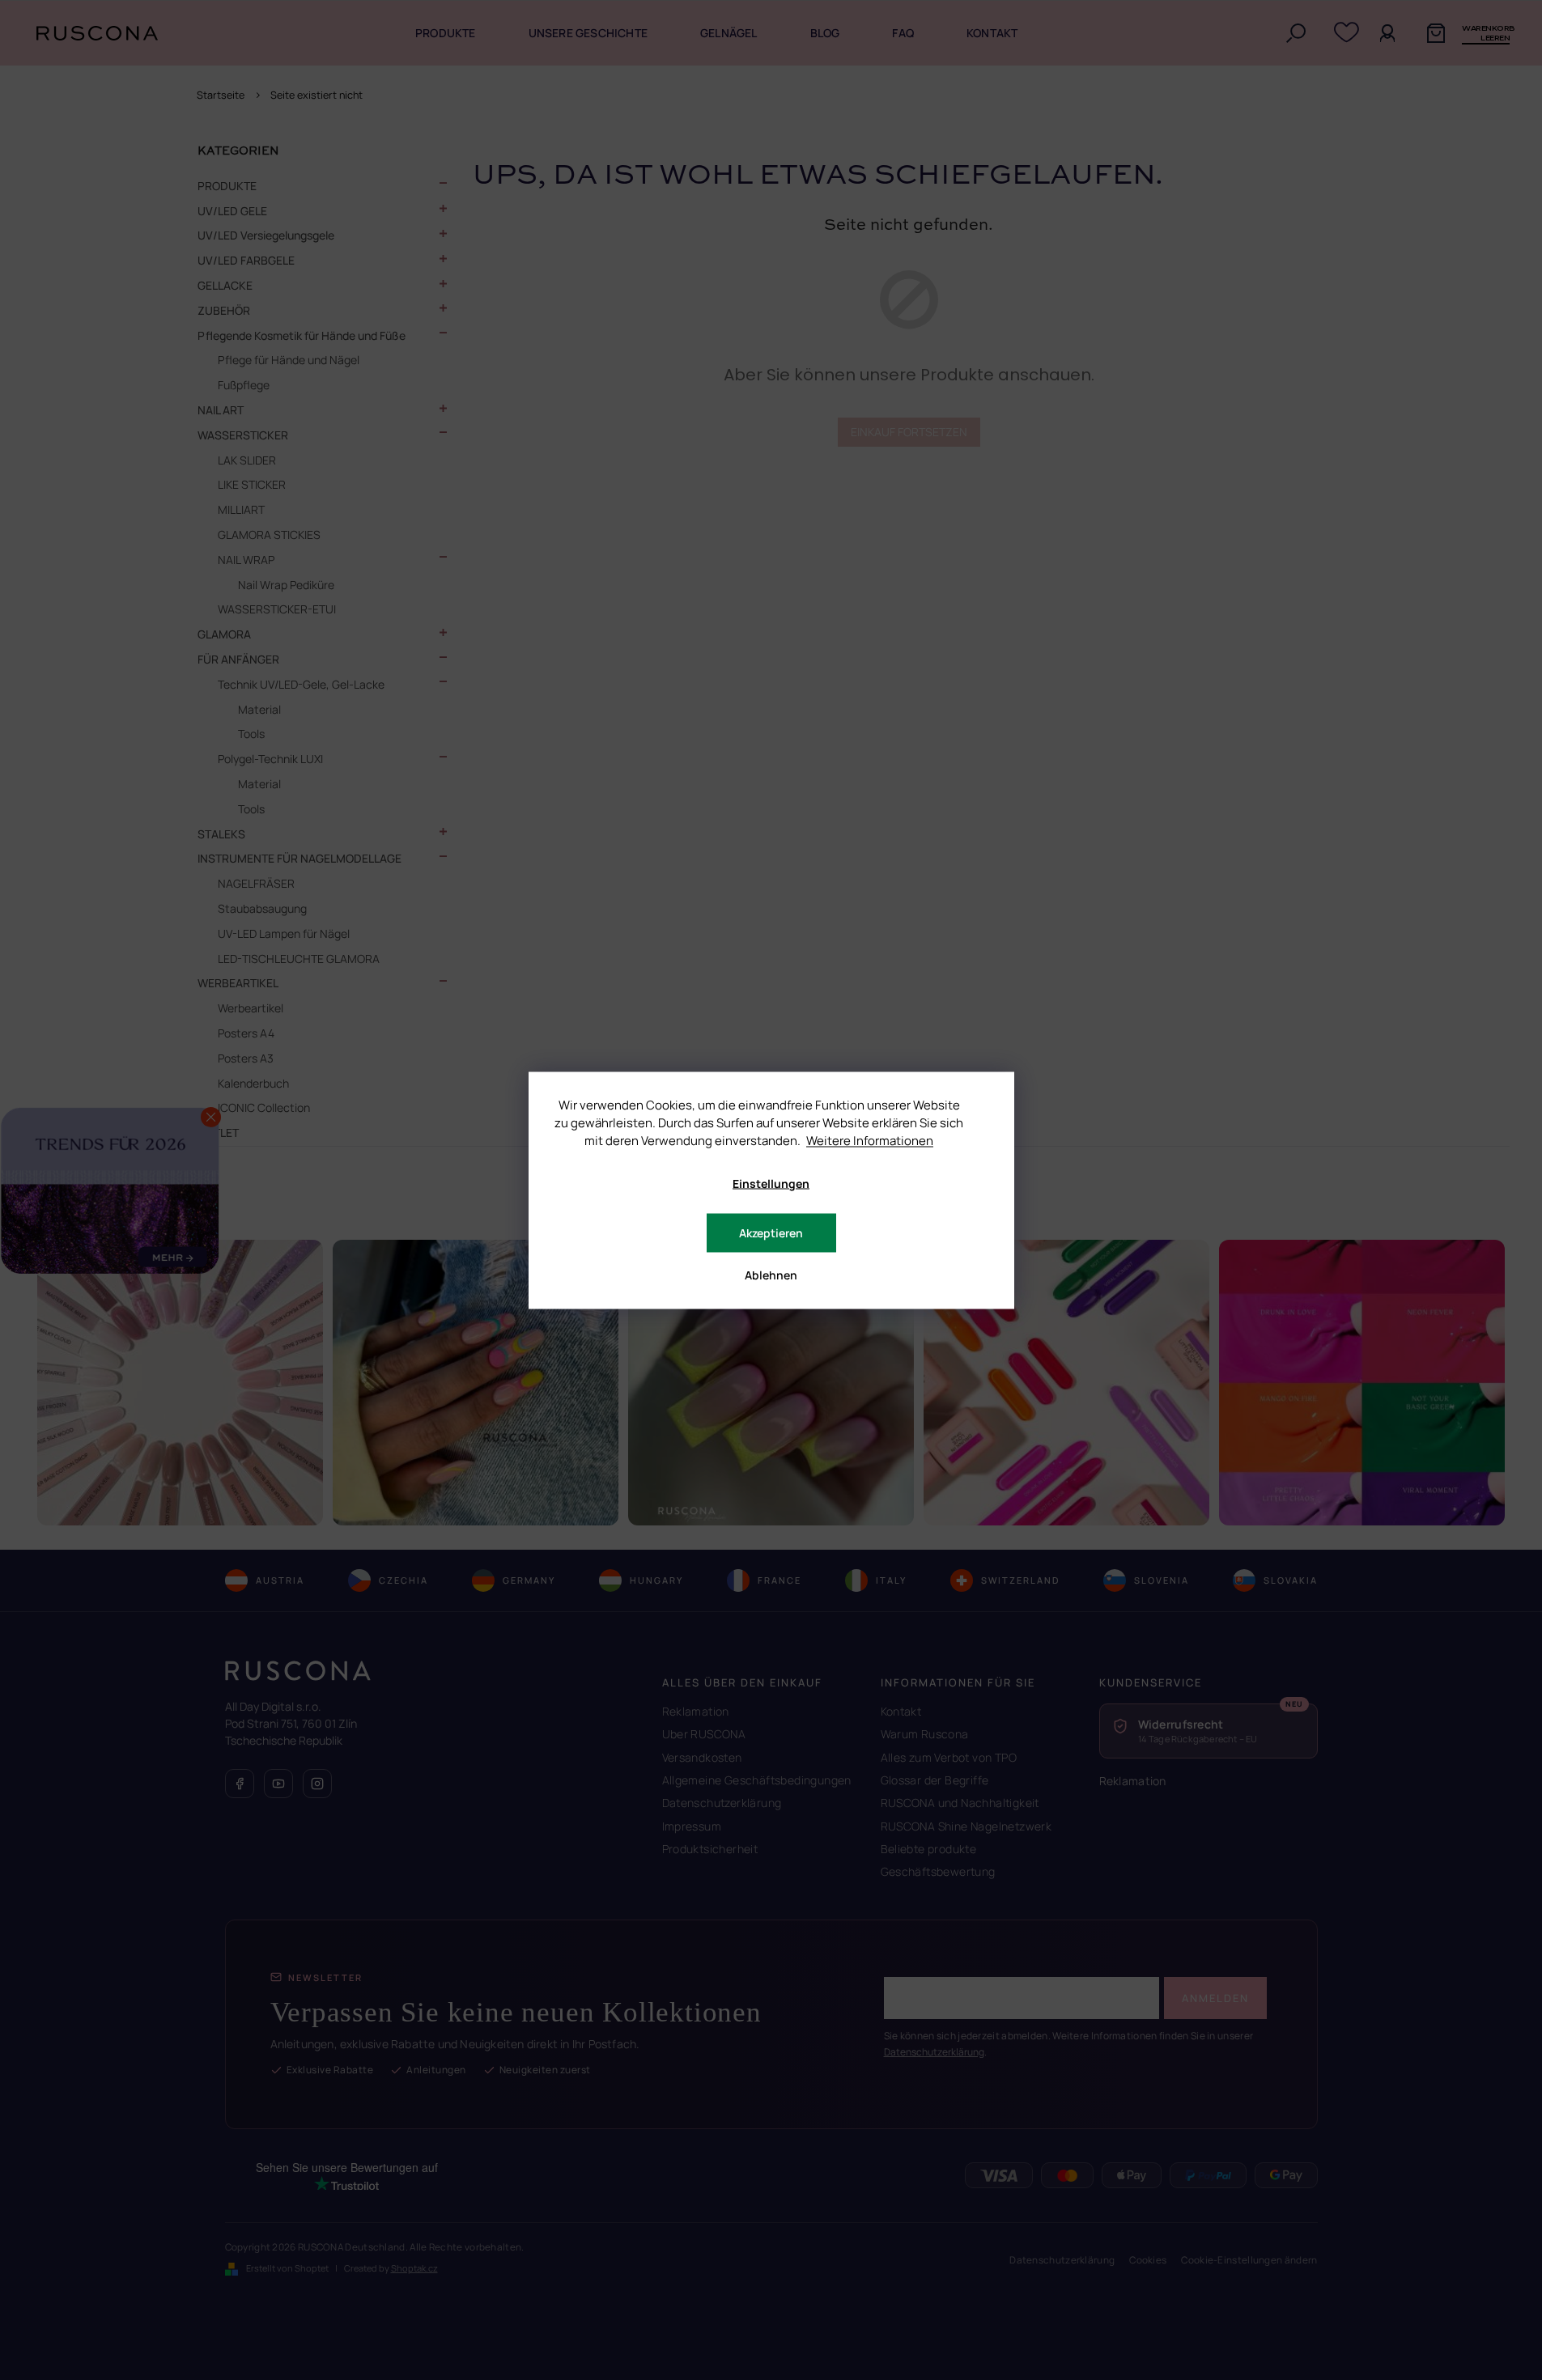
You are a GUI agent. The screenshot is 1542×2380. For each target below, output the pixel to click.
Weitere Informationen (870, 1140)
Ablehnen (771, 1274)
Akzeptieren (771, 1232)
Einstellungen (771, 1183)
